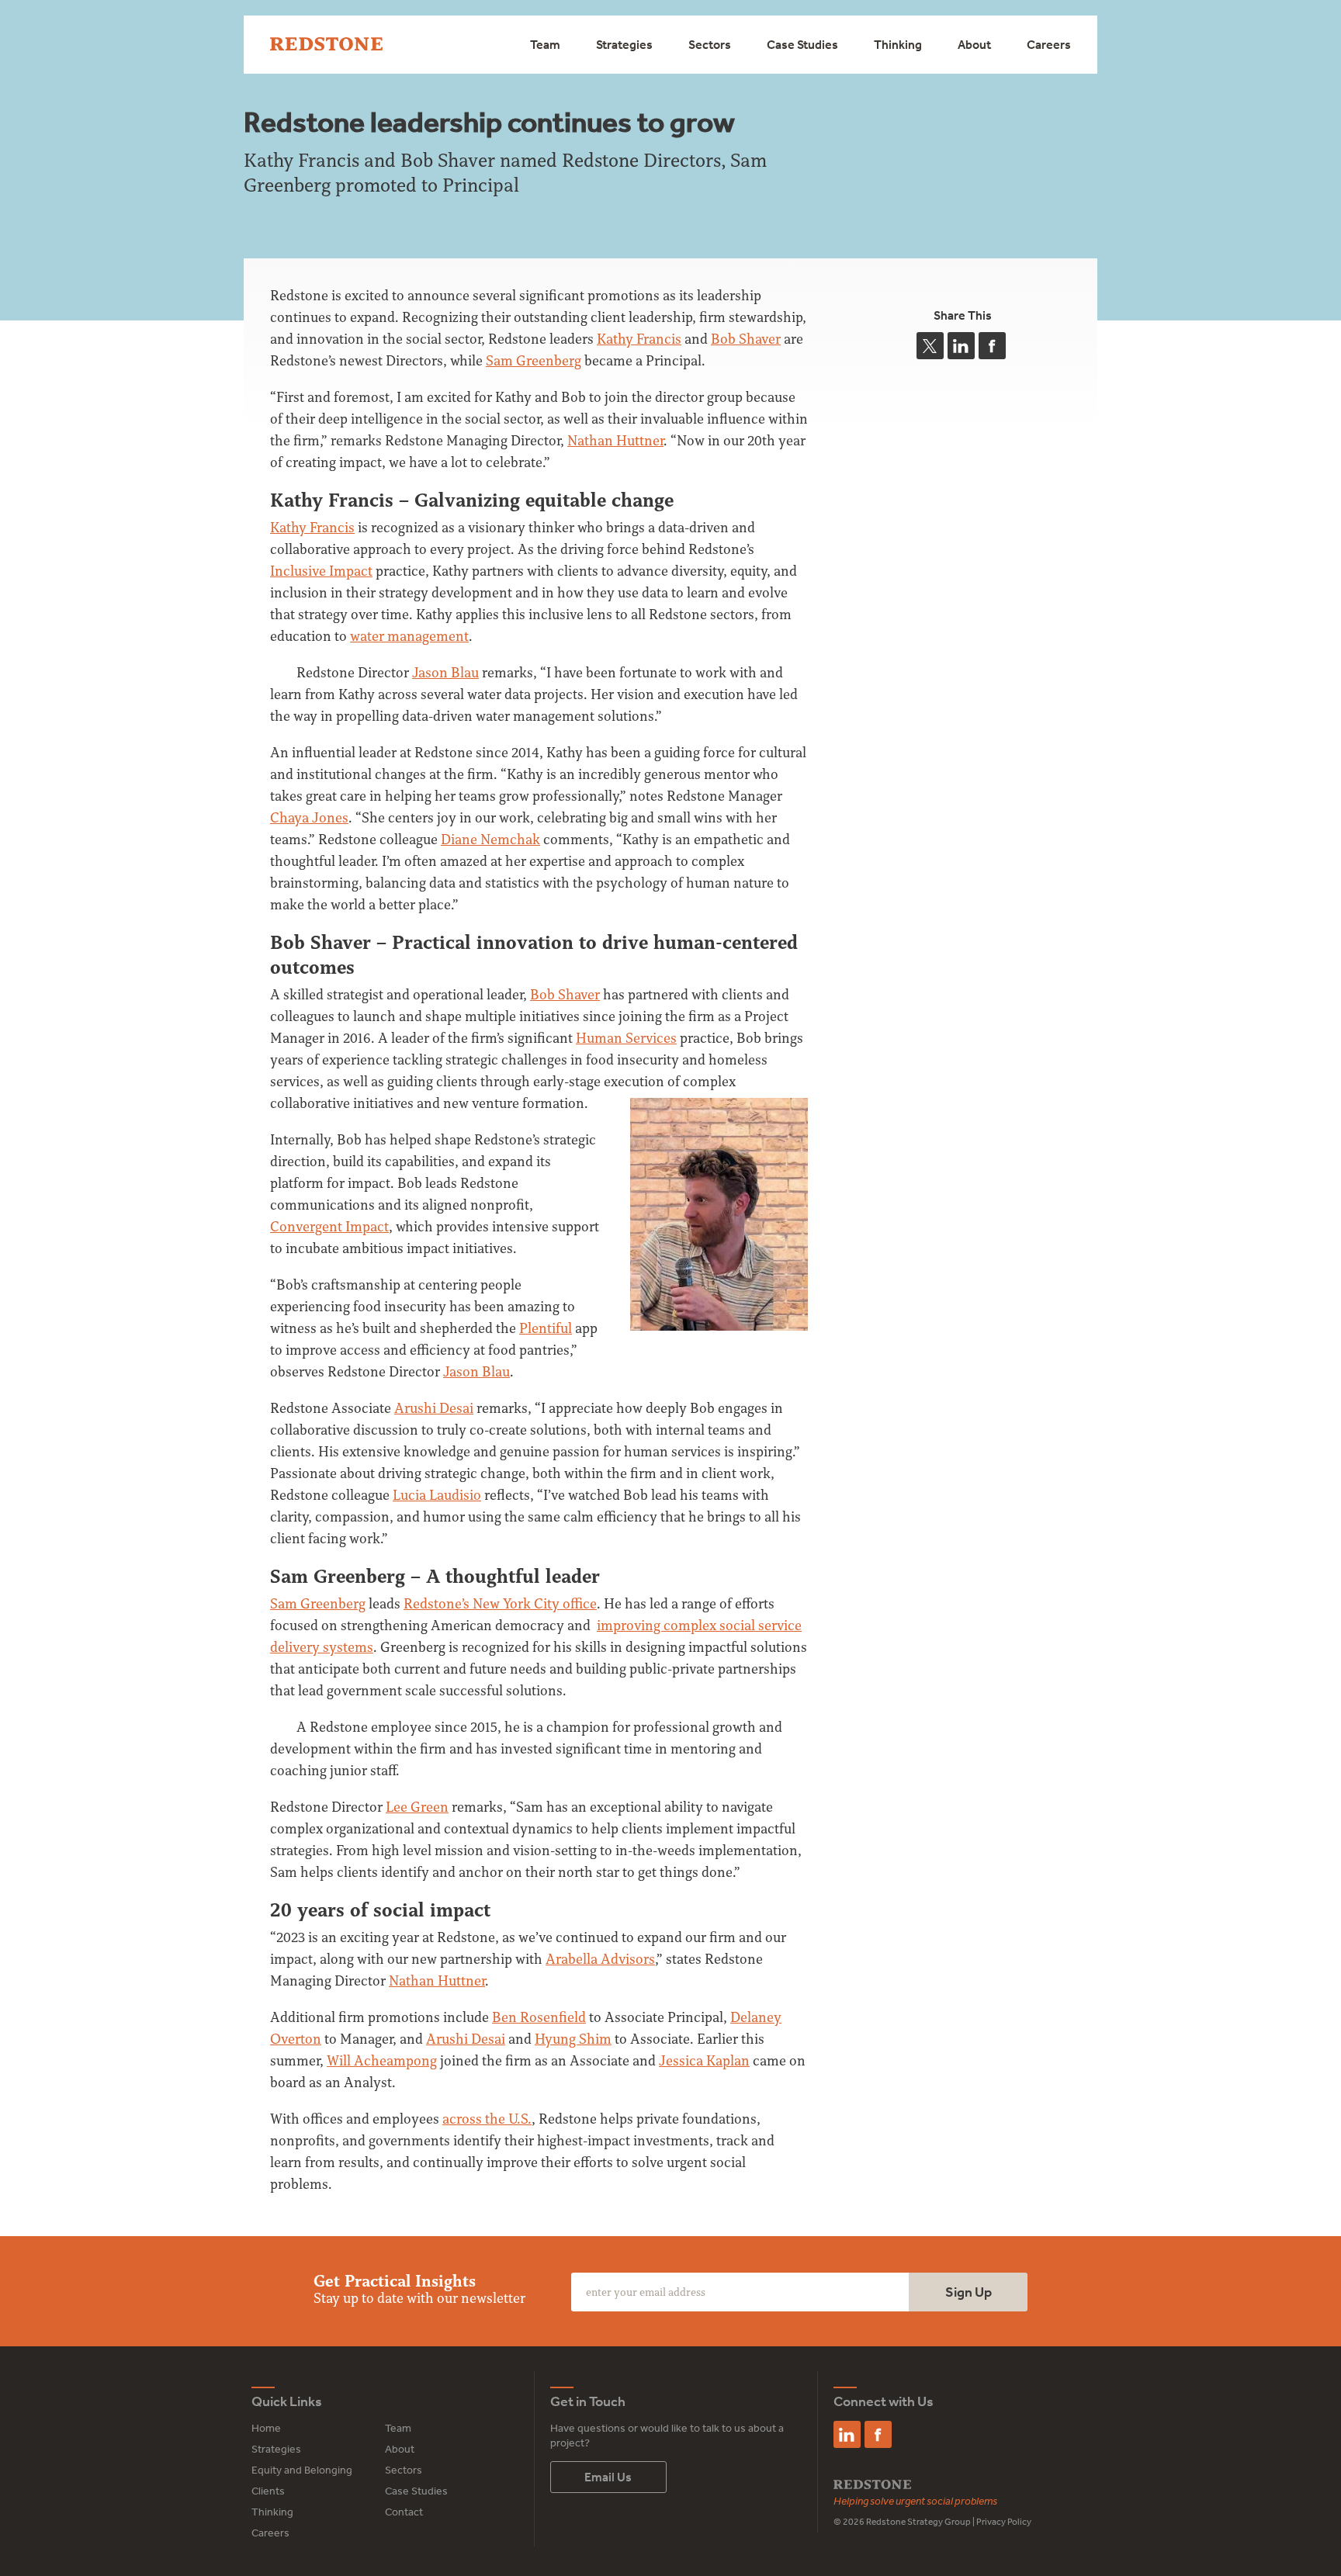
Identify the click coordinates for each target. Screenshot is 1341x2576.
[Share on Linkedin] (961, 346)
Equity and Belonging (302, 2470)
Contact (404, 2512)
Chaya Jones (309, 817)
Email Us (608, 2477)
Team (545, 44)
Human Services (626, 1038)
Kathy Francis (312, 527)
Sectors (710, 44)
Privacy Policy (1004, 2522)
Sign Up (968, 2292)
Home (266, 2428)
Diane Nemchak (490, 839)
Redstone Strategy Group (918, 2522)
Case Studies (802, 44)
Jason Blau (445, 672)
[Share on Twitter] (930, 346)
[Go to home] (326, 45)
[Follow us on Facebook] (878, 2434)
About (974, 44)
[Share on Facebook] (992, 346)
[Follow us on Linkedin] (847, 2434)
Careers (1049, 44)
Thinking (898, 44)
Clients (268, 2491)
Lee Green (417, 1807)
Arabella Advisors (600, 1959)
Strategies (624, 44)
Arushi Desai (434, 1408)
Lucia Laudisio (437, 1495)
